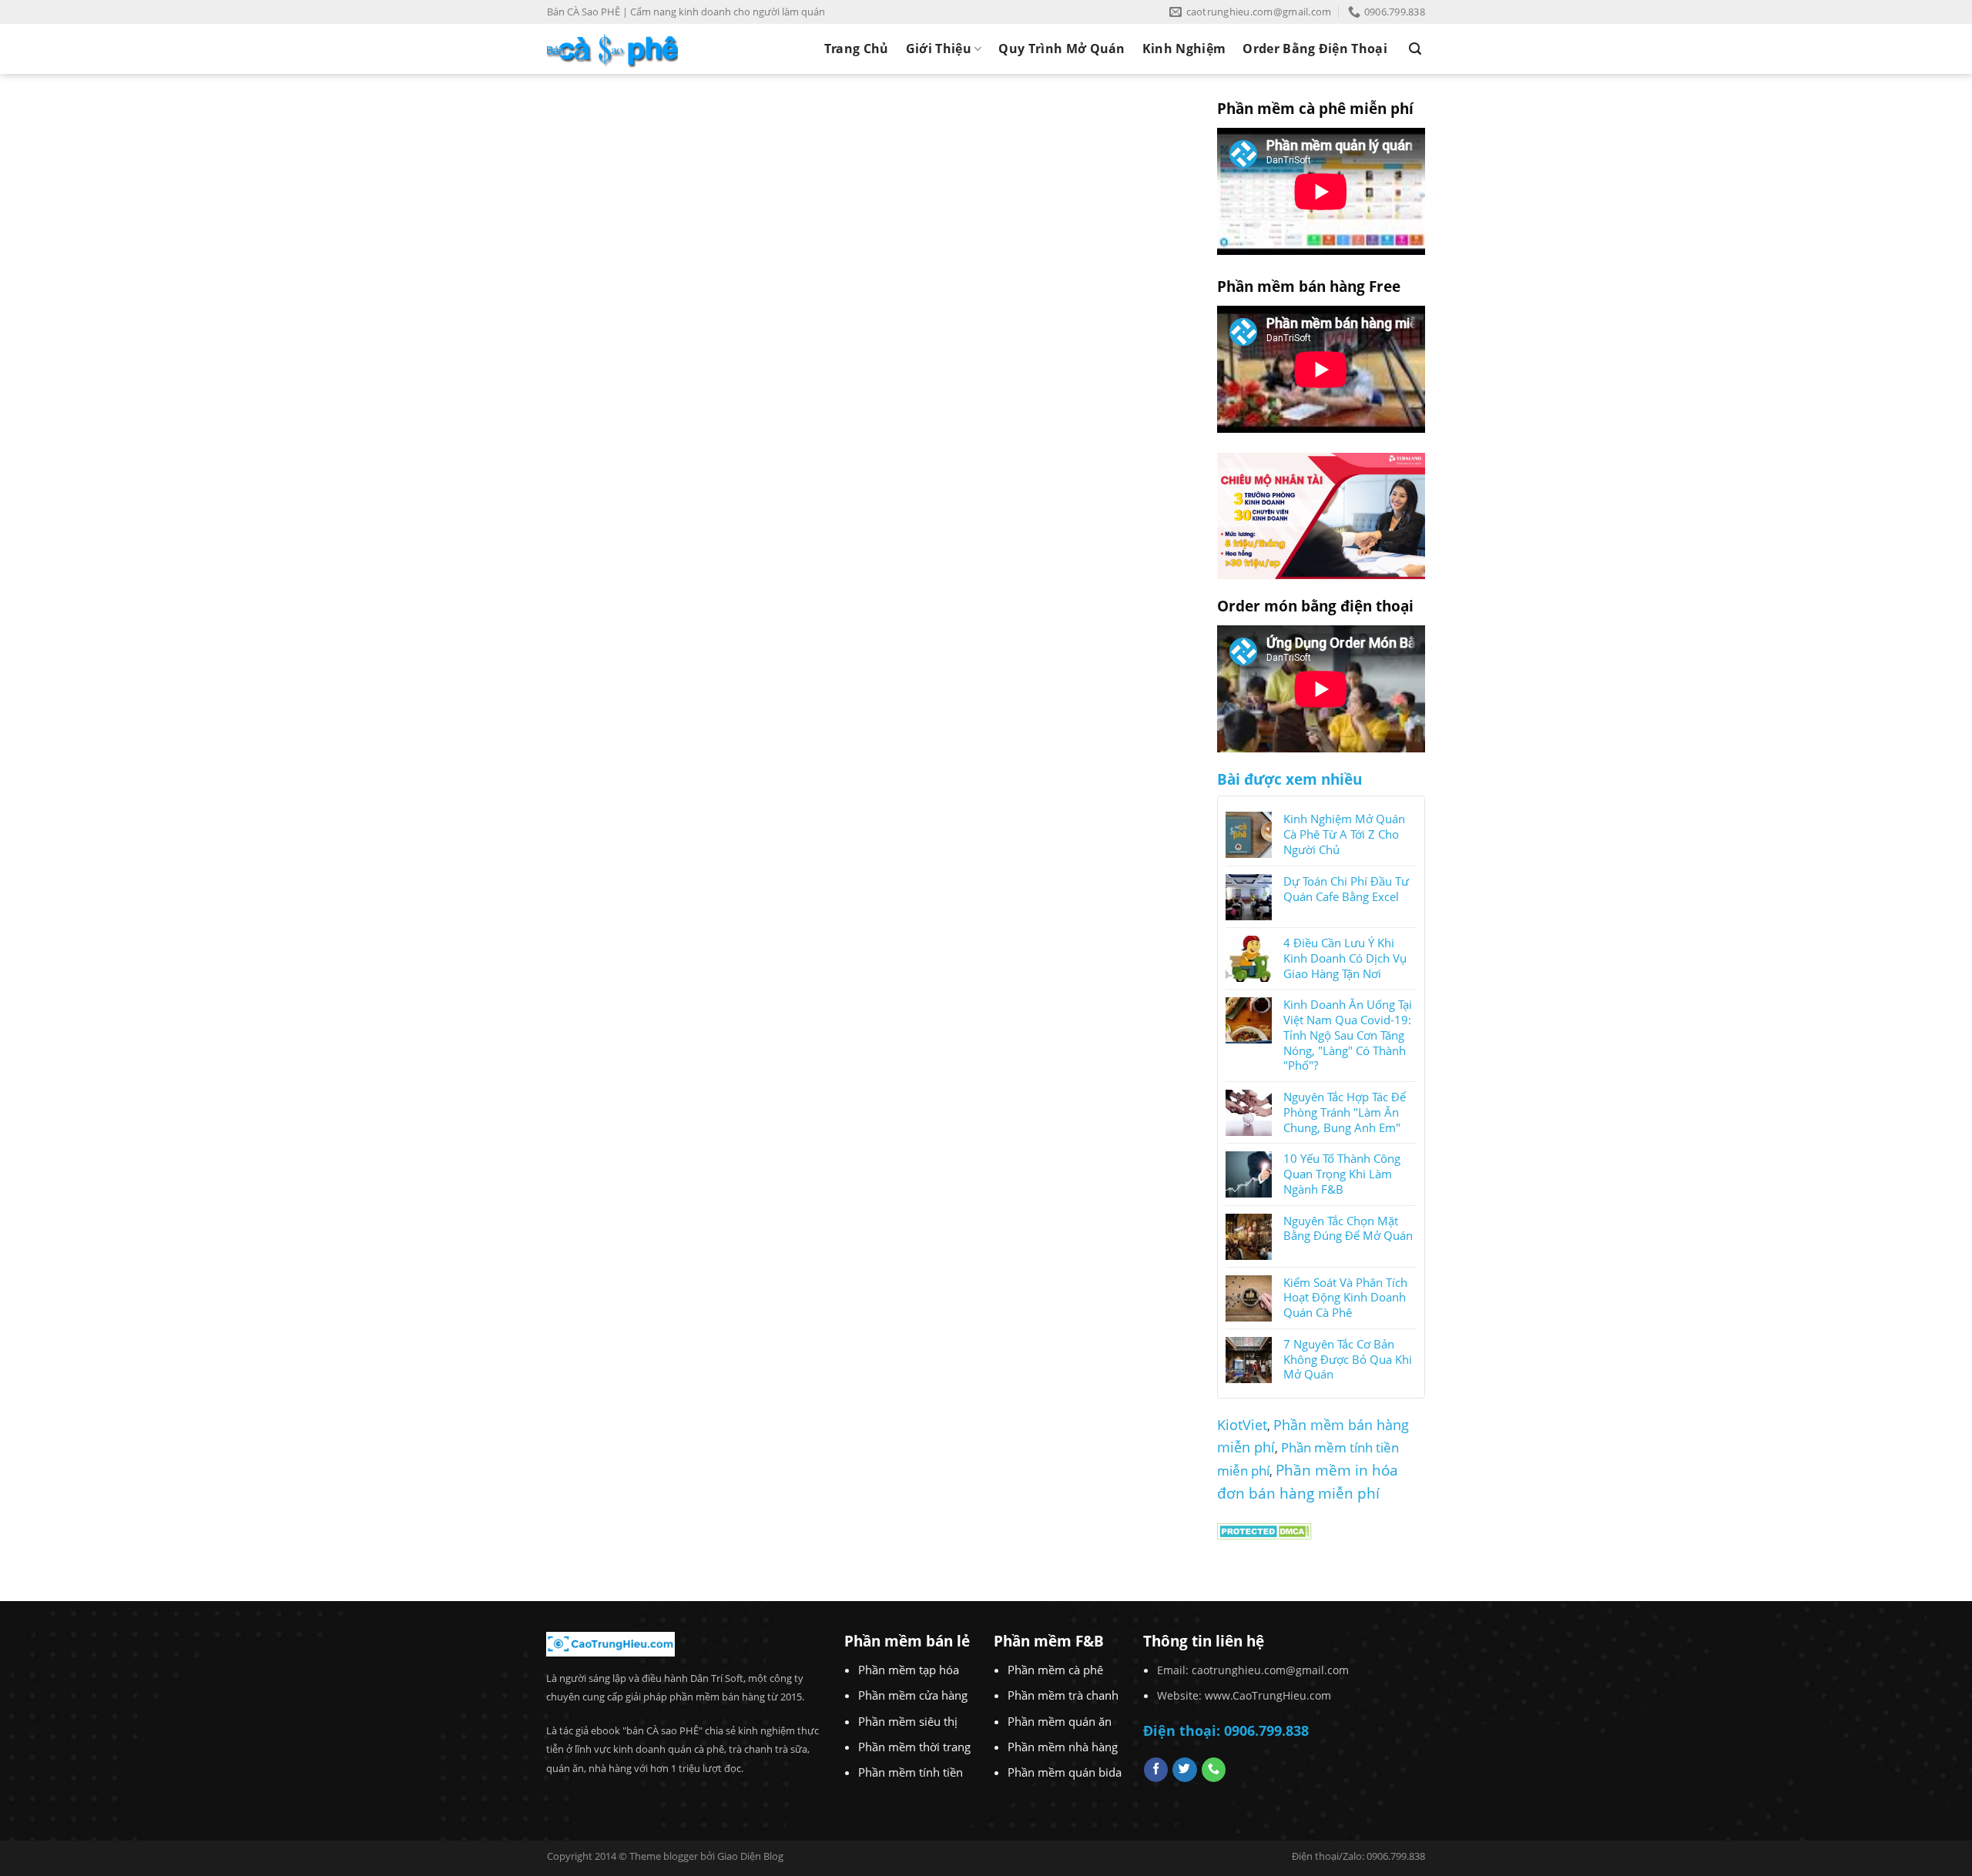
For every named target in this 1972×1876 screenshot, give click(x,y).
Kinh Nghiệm (1184, 49)
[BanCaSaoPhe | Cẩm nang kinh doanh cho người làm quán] (612, 49)
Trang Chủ (857, 49)
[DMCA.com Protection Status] (1264, 1529)
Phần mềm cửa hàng (913, 1695)
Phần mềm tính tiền (911, 1772)
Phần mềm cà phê (1055, 1670)
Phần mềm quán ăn (1060, 1721)
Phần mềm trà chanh (1063, 1695)
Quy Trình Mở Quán (1061, 49)
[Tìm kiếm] (1415, 49)
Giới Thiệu (939, 49)
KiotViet (1242, 1425)
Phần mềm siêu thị (908, 1721)
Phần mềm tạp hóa (909, 1670)
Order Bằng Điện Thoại (1315, 49)
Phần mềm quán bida (1065, 1772)
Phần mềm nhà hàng (1063, 1747)
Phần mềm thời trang (914, 1747)
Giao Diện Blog (750, 1856)
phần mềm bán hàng (717, 1697)
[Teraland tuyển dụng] (1321, 514)
